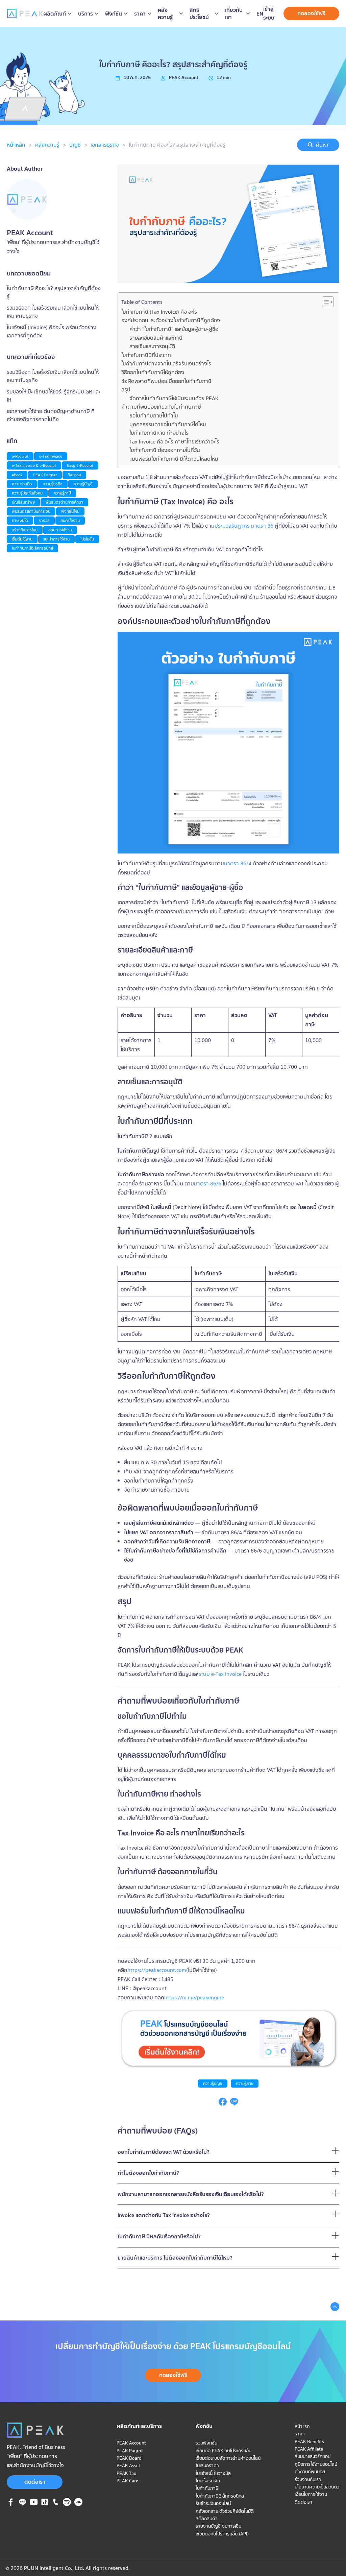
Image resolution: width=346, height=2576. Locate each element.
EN (260, 14)
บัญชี (75, 145)
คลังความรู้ (47, 145)
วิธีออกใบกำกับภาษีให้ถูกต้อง (153, 372)
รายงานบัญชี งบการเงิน (218, 2526)
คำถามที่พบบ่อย (310, 2472)
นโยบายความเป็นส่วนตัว (317, 2487)
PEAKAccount (184, 77)
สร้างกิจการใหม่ (25, 530)
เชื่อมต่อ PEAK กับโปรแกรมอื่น (224, 2451)
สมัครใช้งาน (70, 520)
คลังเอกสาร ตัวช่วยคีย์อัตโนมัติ (225, 2511)
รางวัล (44, 520)
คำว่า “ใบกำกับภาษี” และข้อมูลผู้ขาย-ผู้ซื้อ (174, 329)
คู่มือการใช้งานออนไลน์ (316, 2464)
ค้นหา (322, 145)
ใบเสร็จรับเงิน (208, 1232)
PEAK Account (131, 2443)
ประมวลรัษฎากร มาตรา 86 (244, 526)
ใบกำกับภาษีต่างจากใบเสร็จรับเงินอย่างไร (166, 363)
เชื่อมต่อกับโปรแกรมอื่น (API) (222, 2534)
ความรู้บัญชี (213, 2083)
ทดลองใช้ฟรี (311, 13)
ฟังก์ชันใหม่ (70, 511)
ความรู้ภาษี (245, 2083)
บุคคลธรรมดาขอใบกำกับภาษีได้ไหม (168, 424)
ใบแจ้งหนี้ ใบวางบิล (213, 2473)
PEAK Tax (126, 2473)
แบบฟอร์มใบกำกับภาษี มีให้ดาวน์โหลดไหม (174, 459)
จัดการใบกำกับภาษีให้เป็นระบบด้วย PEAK (174, 398)
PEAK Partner (45, 475)
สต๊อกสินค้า (207, 2519)
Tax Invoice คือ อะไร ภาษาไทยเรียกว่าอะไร (174, 441)
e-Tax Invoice (51, 456)
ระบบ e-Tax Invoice (220, 1674)
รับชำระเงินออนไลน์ (213, 2503)
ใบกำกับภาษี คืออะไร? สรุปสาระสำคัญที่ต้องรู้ (177, 145)
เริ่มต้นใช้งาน (22, 539)
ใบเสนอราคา (207, 2465)
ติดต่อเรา (35, 2482)
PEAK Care (127, 2481)
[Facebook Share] (223, 2104)
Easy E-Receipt (80, 465)
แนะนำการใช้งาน (56, 539)
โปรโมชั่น (87, 539)
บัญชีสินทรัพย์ (23, 502)
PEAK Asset (128, 2465)
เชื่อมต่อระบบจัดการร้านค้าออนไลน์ (228, 2458)
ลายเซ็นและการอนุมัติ (152, 346)
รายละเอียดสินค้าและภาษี (156, 338)
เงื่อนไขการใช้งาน (311, 2494)
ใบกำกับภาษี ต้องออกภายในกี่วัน (165, 450)
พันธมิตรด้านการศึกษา (64, 502)
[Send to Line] (234, 2104)
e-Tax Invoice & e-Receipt (34, 465)
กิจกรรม (74, 475)
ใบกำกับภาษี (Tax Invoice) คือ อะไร (159, 312)
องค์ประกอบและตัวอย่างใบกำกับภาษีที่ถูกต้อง (171, 320)
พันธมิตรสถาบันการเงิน (31, 511)
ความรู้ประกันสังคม (27, 493)
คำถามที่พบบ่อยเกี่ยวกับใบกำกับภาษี (161, 407)
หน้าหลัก (16, 145)
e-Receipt (20, 456)
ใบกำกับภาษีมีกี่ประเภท (146, 355)
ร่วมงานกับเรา (308, 2479)
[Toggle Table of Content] (325, 302)
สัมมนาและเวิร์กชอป (313, 2456)
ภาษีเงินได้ (20, 520)
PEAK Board (129, 2458)
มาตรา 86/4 (238, 863)
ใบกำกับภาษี (207, 2488)
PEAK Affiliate (309, 2449)
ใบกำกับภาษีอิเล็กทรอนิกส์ (32, 548)
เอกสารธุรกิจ (105, 145)
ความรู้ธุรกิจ (53, 484)
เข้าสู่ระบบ (269, 13)
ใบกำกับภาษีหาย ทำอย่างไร (159, 433)
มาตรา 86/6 (208, 1183)
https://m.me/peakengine (194, 1997)
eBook (17, 475)
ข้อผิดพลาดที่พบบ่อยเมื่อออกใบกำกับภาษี (166, 381)
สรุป (126, 389)
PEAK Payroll (130, 2451)
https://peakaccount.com (157, 1970)
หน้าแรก (302, 2426)
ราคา (300, 2434)
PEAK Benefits (309, 2441)
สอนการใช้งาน (60, 530)
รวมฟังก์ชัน (206, 2443)
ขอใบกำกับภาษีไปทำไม (154, 415)
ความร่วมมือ (22, 484)
